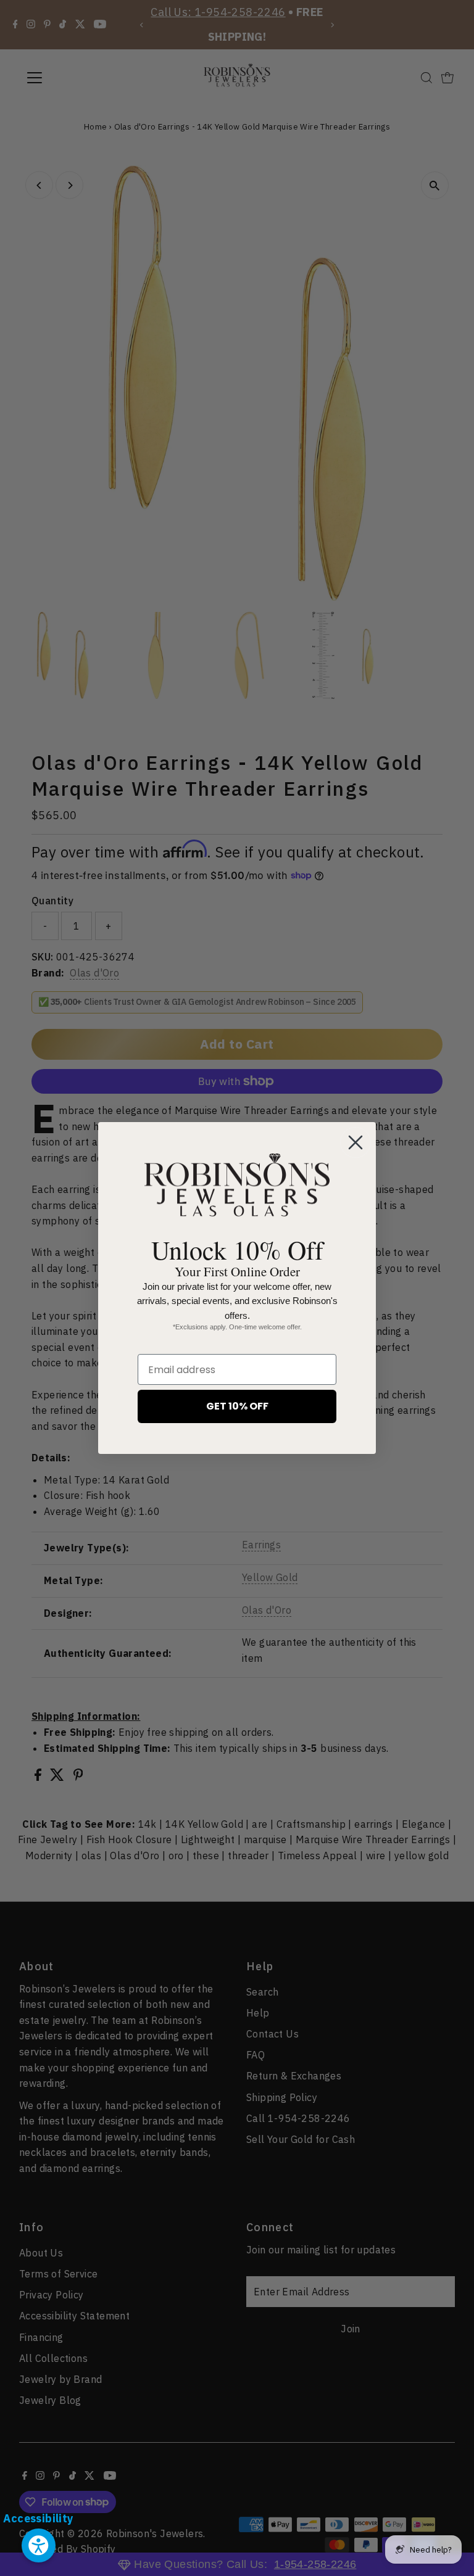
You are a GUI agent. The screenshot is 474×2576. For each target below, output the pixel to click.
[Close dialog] (355, 1142)
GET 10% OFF (237, 1406)
